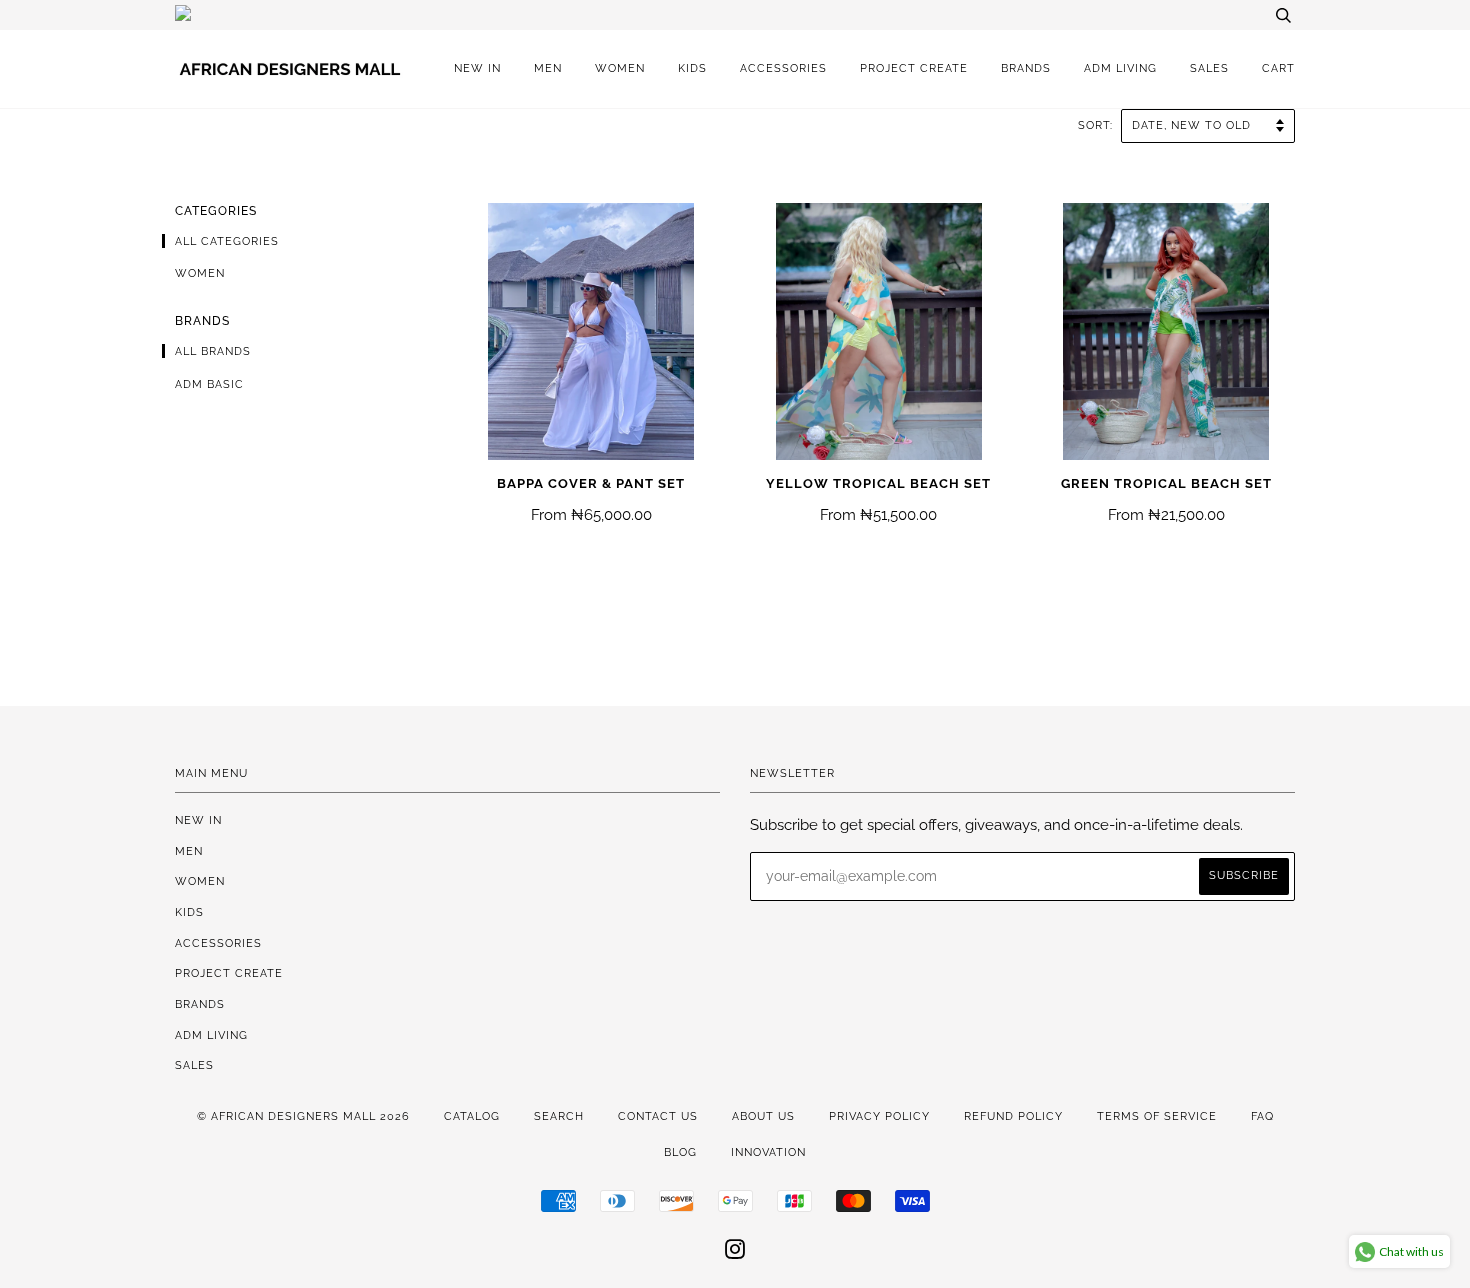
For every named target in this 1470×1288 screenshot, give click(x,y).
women (200, 273)
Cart (1278, 68)
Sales (1209, 68)
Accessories (783, 68)
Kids (692, 68)
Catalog (472, 1116)
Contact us (658, 1116)
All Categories (227, 241)
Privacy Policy (879, 1116)
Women (620, 68)
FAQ (1262, 1116)
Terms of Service (1157, 1116)
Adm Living (1120, 68)
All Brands (213, 351)
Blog (680, 1152)
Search (559, 1116)
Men (548, 68)
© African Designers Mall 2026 (303, 1116)
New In (477, 68)
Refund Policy (1013, 1116)
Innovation (768, 1152)
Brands (1026, 68)
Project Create (914, 68)
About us (763, 1116)
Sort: (1097, 125)
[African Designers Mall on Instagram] (735, 1253)
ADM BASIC (209, 384)
